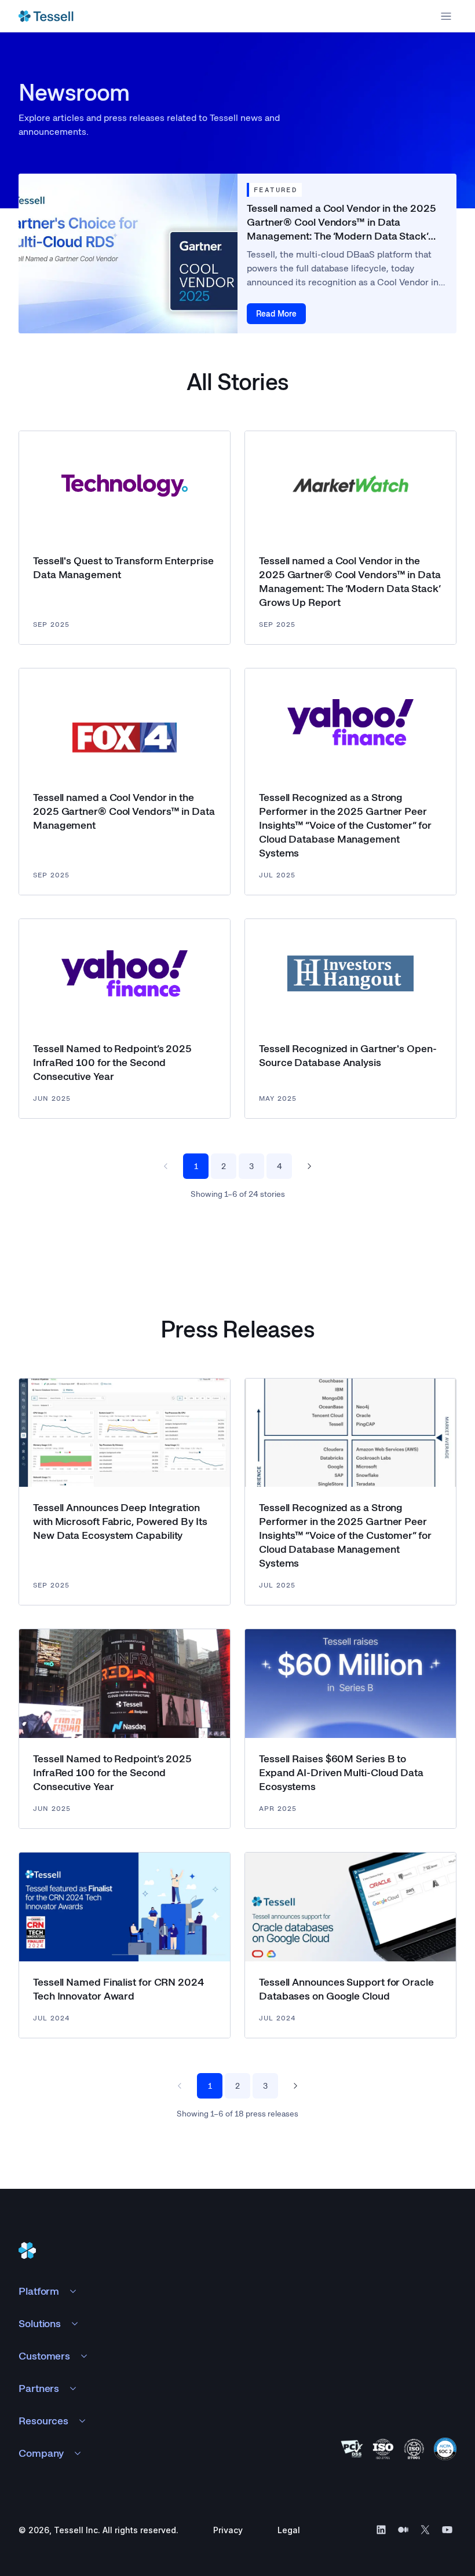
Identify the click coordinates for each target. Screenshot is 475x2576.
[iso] (383, 2449)
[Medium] (403, 2530)
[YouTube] (447, 2530)
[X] (425, 2530)
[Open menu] (446, 16)
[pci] (352, 2449)
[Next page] (309, 1166)
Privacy (228, 2530)
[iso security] (414, 2449)
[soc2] (445, 2449)
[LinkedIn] (381, 2530)
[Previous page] (166, 1166)
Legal (289, 2530)
